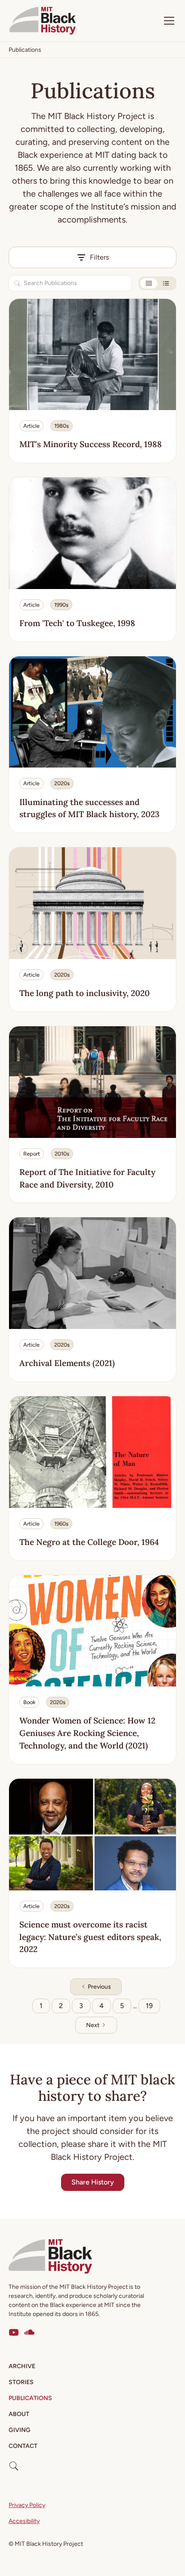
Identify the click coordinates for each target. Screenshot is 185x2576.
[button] (167, 21)
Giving (20, 2430)
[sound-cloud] (29, 2332)
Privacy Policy (27, 2505)
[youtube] (14, 2332)
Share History (93, 2182)
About (19, 2414)
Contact (23, 2446)
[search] (14, 2463)
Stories (21, 2382)
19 (149, 2006)
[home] (43, 21)
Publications (30, 2398)
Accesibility (24, 2521)
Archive (22, 2366)
